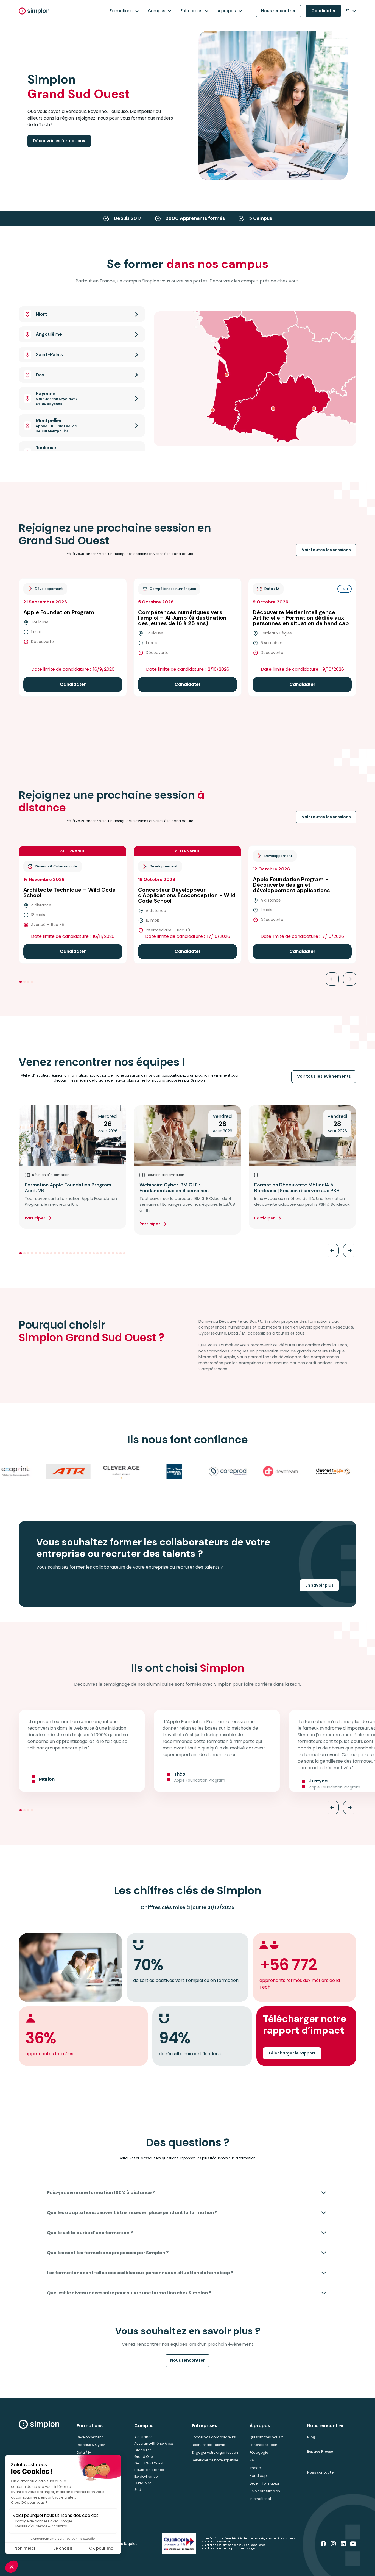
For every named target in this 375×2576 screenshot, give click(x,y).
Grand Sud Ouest (149, 2463)
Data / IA (84, 2452)
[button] (124, 11)
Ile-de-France (146, 2476)
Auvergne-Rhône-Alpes (154, 2443)
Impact (256, 2468)
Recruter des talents (209, 2445)
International (260, 2499)
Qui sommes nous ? (266, 2437)
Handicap (258, 2476)
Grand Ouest (145, 2457)
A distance (143, 2437)
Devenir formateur (264, 2483)
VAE (253, 2460)
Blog (311, 2437)
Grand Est (142, 2450)
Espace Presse (320, 2451)
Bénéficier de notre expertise (215, 2460)
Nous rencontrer (278, 11)
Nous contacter (321, 2472)
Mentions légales (121, 2544)
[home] (34, 11)
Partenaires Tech (263, 2445)
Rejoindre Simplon (265, 2491)
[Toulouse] (273, 409)
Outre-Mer (142, 2483)
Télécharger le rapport (292, 2053)
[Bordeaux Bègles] (227, 375)
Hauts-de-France (149, 2470)
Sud (138, 2490)
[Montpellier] (314, 409)
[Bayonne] (212, 410)
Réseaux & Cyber (91, 2445)
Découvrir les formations (59, 141)
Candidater (324, 11)
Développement (90, 2437)
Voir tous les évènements (324, 1076)
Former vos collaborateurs (214, 2437)
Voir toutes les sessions (326, 550)
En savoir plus (319, 1585)
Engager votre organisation (215, 2452)
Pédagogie (259, 2452)
